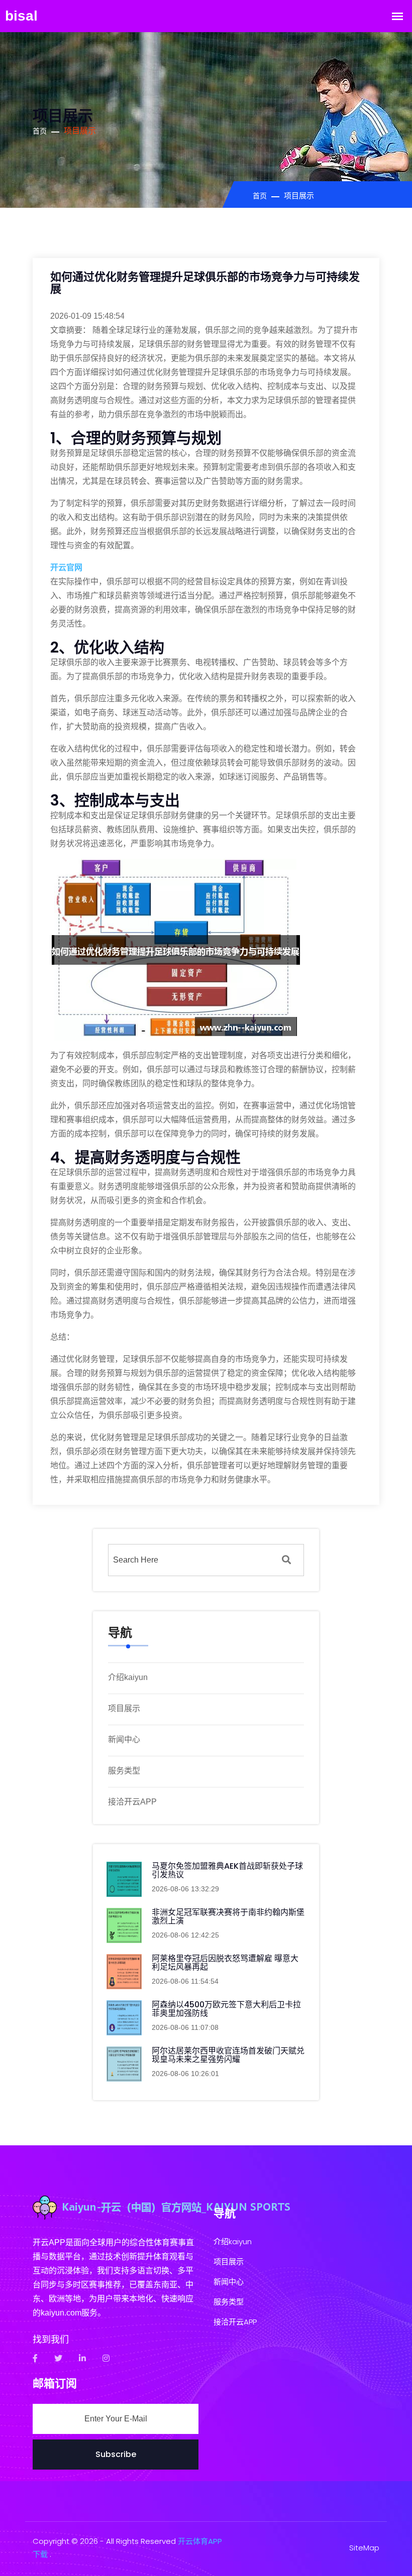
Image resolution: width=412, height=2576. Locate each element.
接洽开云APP (132, 1802)
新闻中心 (124, 1740)
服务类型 (124, 1771)
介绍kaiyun (128, 1677)
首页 (40, 131)
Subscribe (116, 2454)
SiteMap (364, 2548)
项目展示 (124, 1708)
